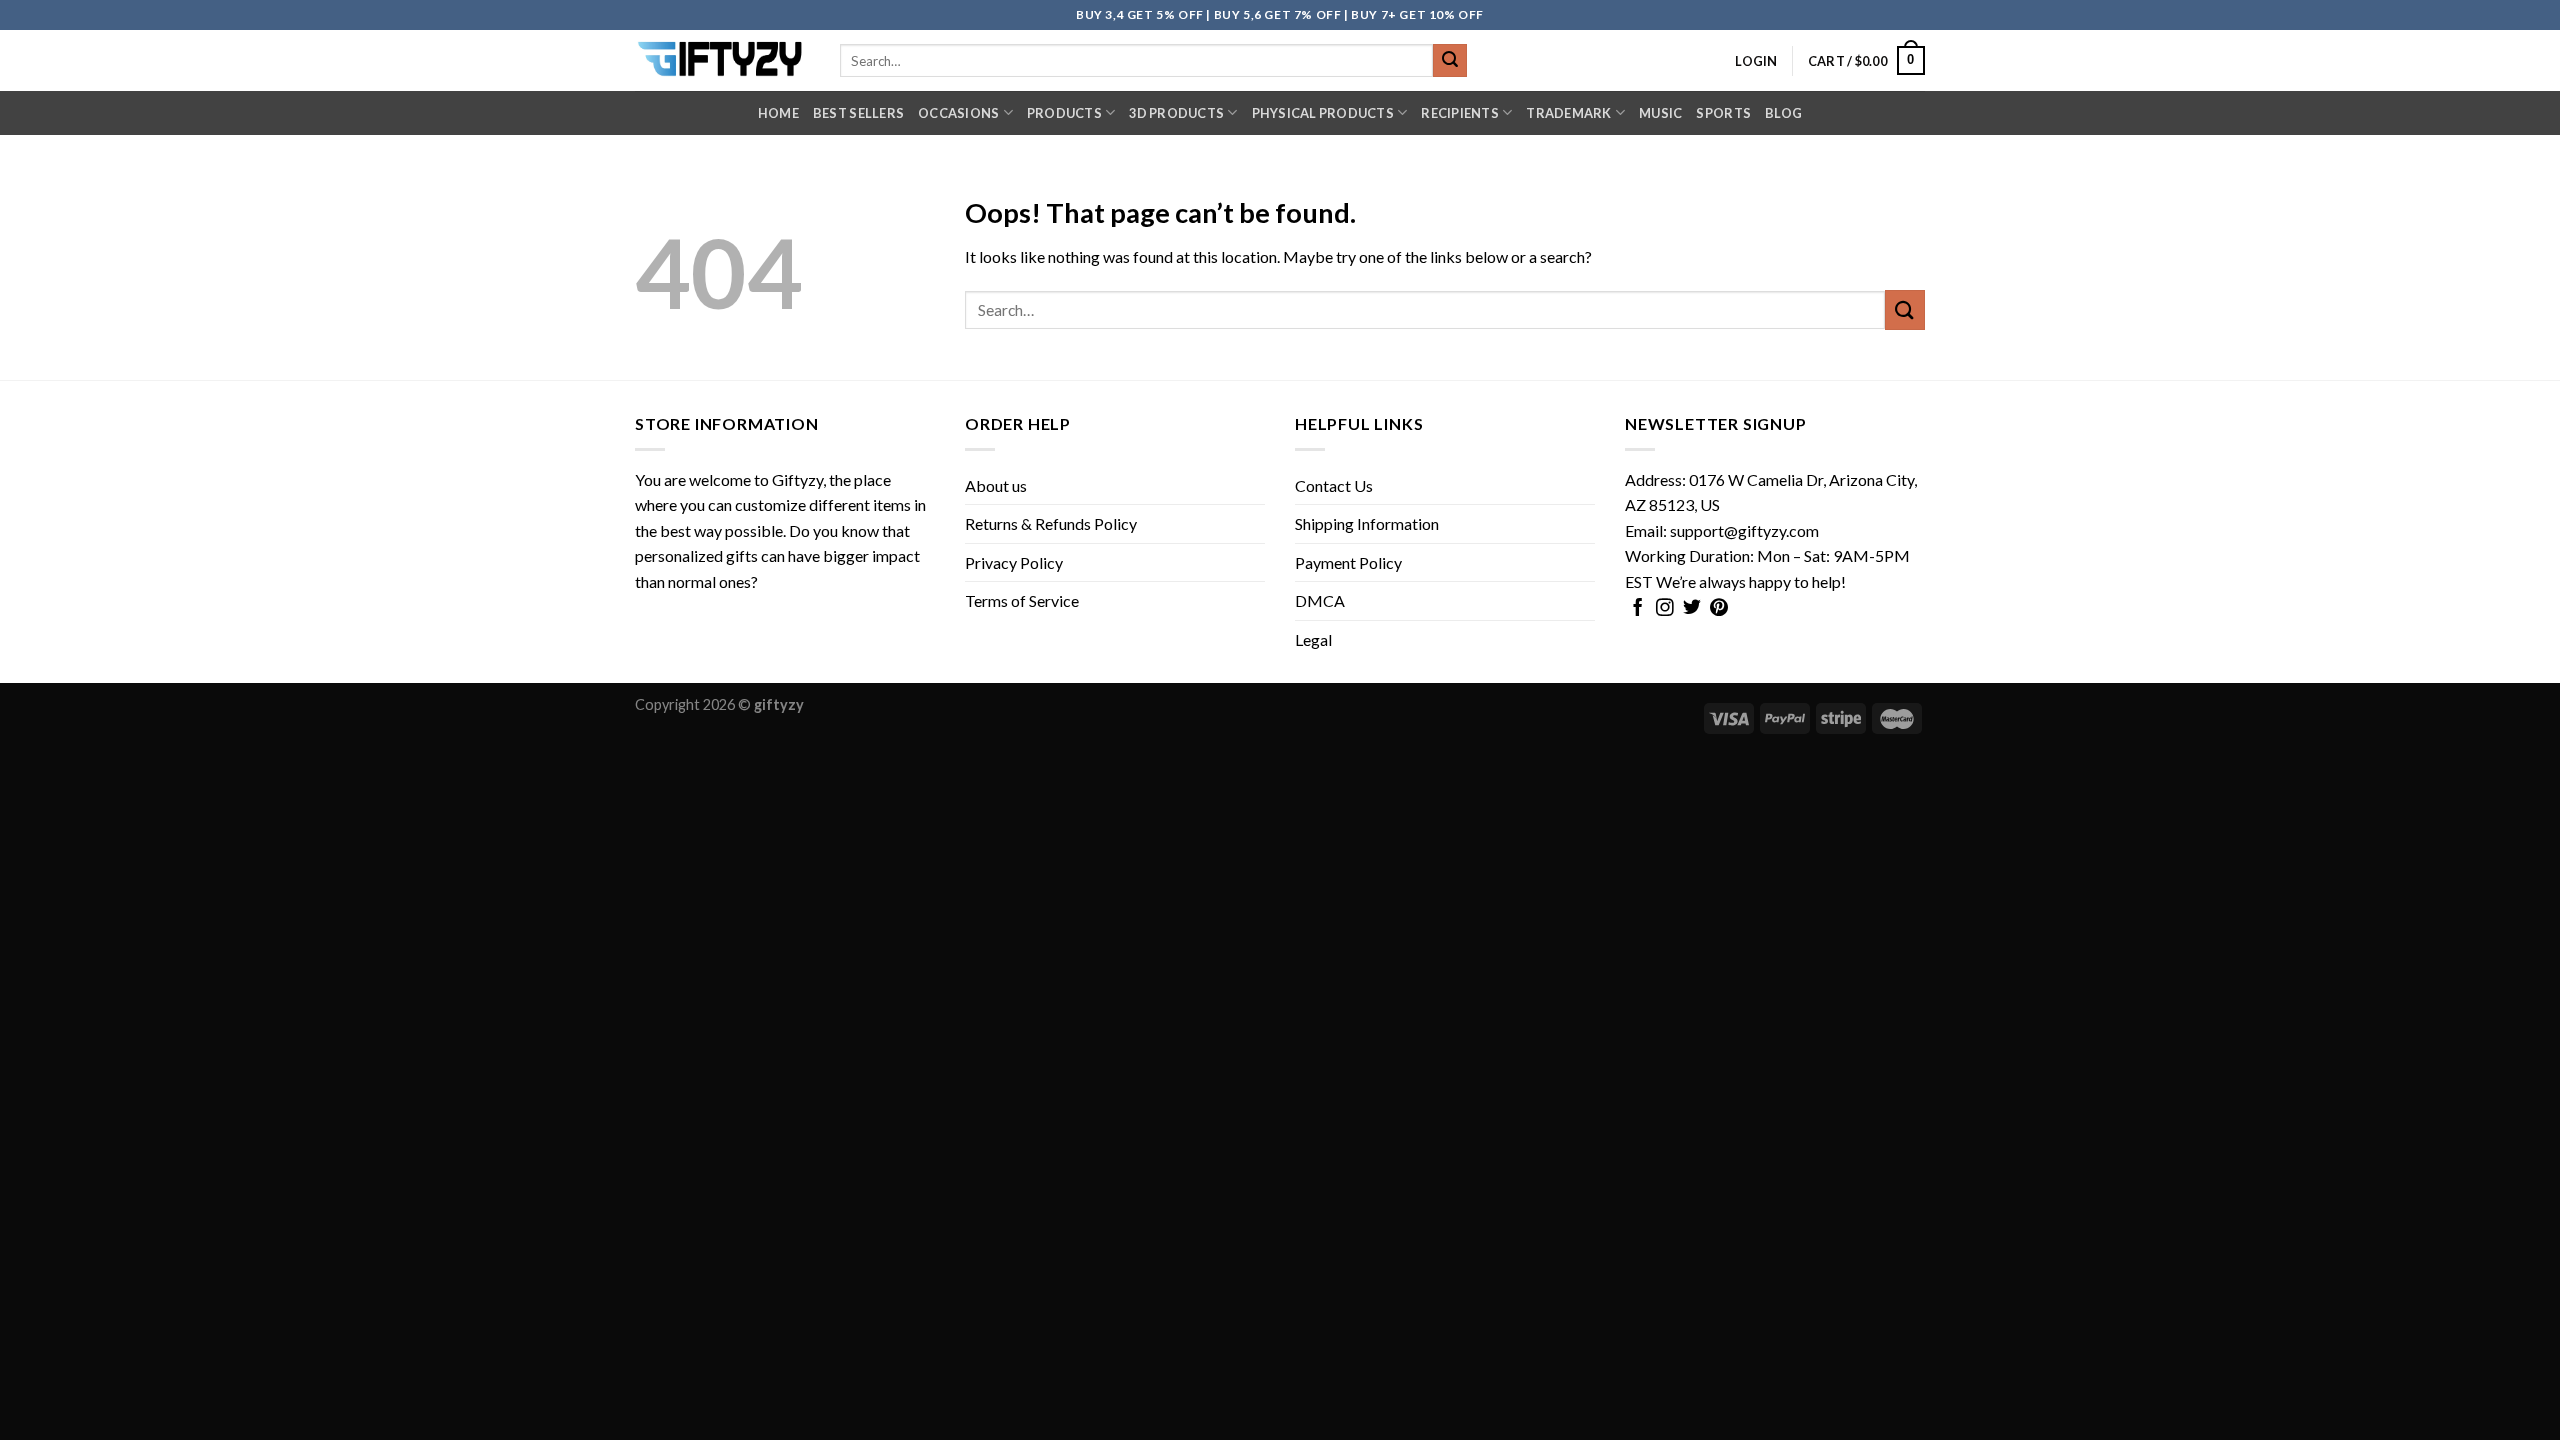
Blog (1783, 113)
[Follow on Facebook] (1638, 609)
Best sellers (858, 113)
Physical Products (1323, 113)
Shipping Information (1367, 523)
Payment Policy (1348, 562)
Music (1660, 113)
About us (996, 485)
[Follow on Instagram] (1665, 609)
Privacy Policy (1014, 562)
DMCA (1320, 600)
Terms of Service (1022, 600)
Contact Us (1334, 485)
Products (1064, 113)
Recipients (1460, 113)
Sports (1723, 113)
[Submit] (1450, 61)
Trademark (1568, 113)
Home (778, 113)
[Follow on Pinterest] (1719, 609)
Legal (1313, 639)
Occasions (958, 113)
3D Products (1176, 113)
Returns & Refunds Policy (1051, 523)
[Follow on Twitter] (1692, 609)
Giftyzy (797, 479)
